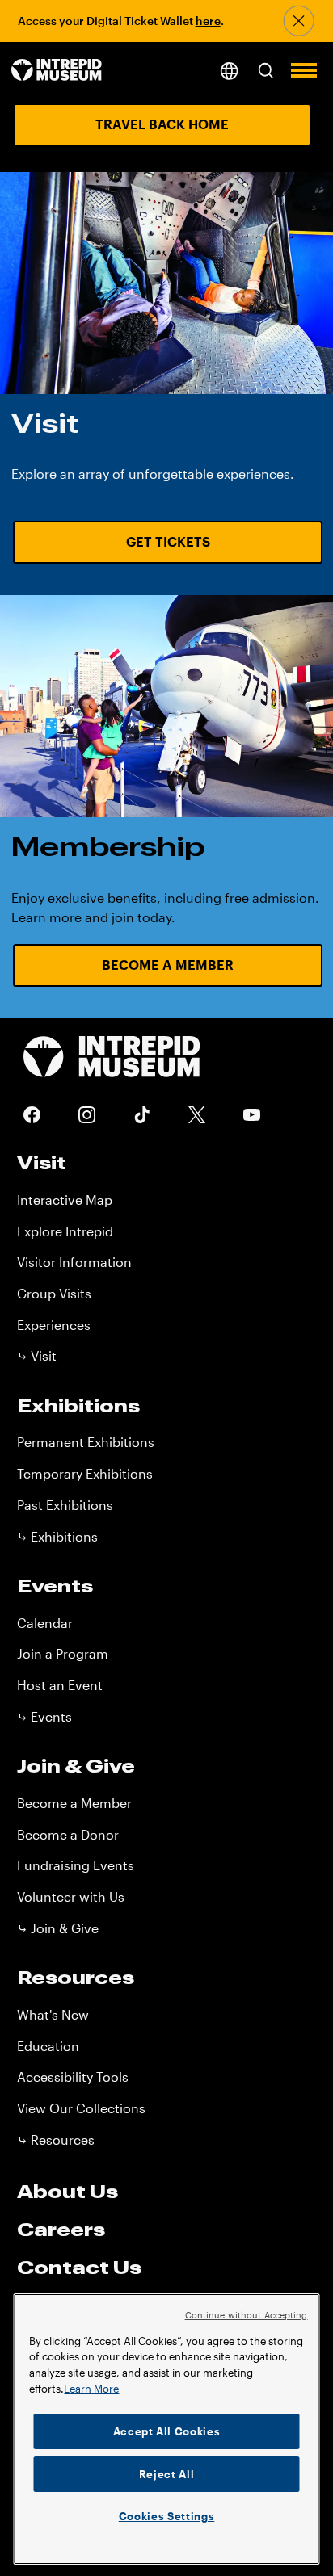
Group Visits (54, 1293)
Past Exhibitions (65, 1505)
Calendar (45, 1623)
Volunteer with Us (71, 1896)
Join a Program (63, 1653)
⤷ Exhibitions (57, 1536)
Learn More (91, 2389)
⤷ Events (44, 1716)
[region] (166, 2429)
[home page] (57, 71)
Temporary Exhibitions (85, 1473)
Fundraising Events (76, 1865)
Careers (61, 2229)
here (208, 21)
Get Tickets (168, 541)
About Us (67, 2191)
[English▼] (229, 71)
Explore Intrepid (65, 1231)
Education (48, 2046)
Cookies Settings (167, 2516)
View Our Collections (81, 2108)
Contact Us (79, 2267)
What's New (53, 2014)
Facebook (32, 1115)
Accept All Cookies (167, 2431)
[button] (266, 71)
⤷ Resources (56, 2140)
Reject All (167, 2474)
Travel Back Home (162, 124)
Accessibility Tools (73, 2077)
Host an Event (60, 1685)
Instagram (87, 1115)
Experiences (54, 1325)
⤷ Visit (37, 1355)
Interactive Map (65, 1200)
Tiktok (142, 1115)
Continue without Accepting (247, 2315)
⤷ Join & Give (58, 1928)
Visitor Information (74, 1262)
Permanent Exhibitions (86, 1442)
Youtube (252, 1115)
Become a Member (168, 965)
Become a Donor (68, 1834)
